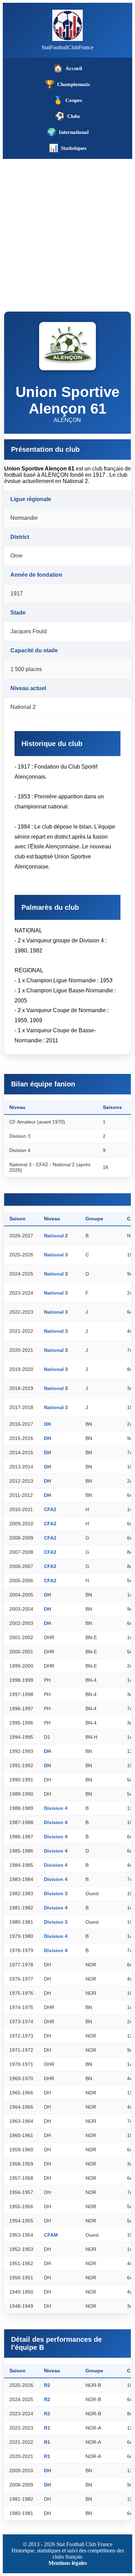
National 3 (56, 1255)
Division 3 (56, 1893)
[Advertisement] (67, 230)
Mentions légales (68, 2563)
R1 (47, 2428)
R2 (47, 2385)
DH (47, 1424)
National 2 (56, 1236)
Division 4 (56, 1808)
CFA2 (50, 1509)
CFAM (51, 2235)
